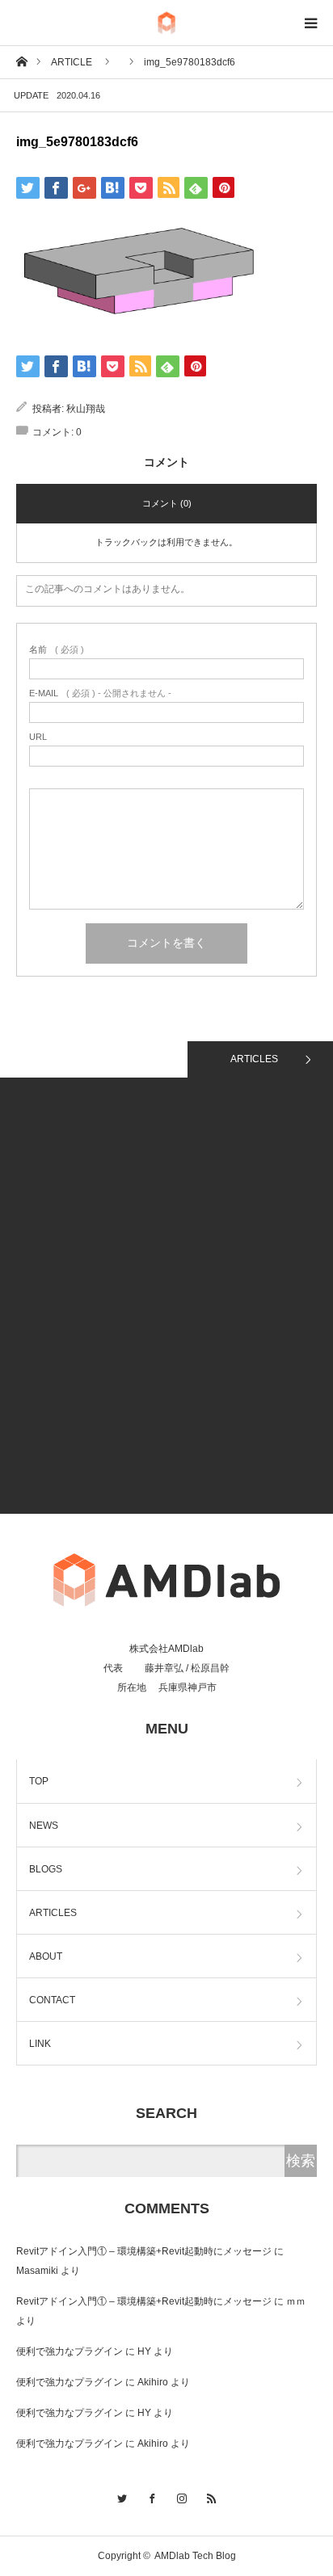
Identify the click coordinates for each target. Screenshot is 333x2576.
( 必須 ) (57, 650)
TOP (39, 1781)
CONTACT (52, 2000)
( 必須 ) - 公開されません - (100, 693)
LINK (40, 2044)
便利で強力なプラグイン (70, 2351)
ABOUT (46, 1956)
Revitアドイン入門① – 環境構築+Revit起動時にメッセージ (144, 2251)
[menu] (310, 23)
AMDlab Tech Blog (195, 2556)
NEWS (44, 1826)
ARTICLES (254, 1059)
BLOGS (46, 1869)
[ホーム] (21, 61)
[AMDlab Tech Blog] (166, 23)
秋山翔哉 (86, 409)
